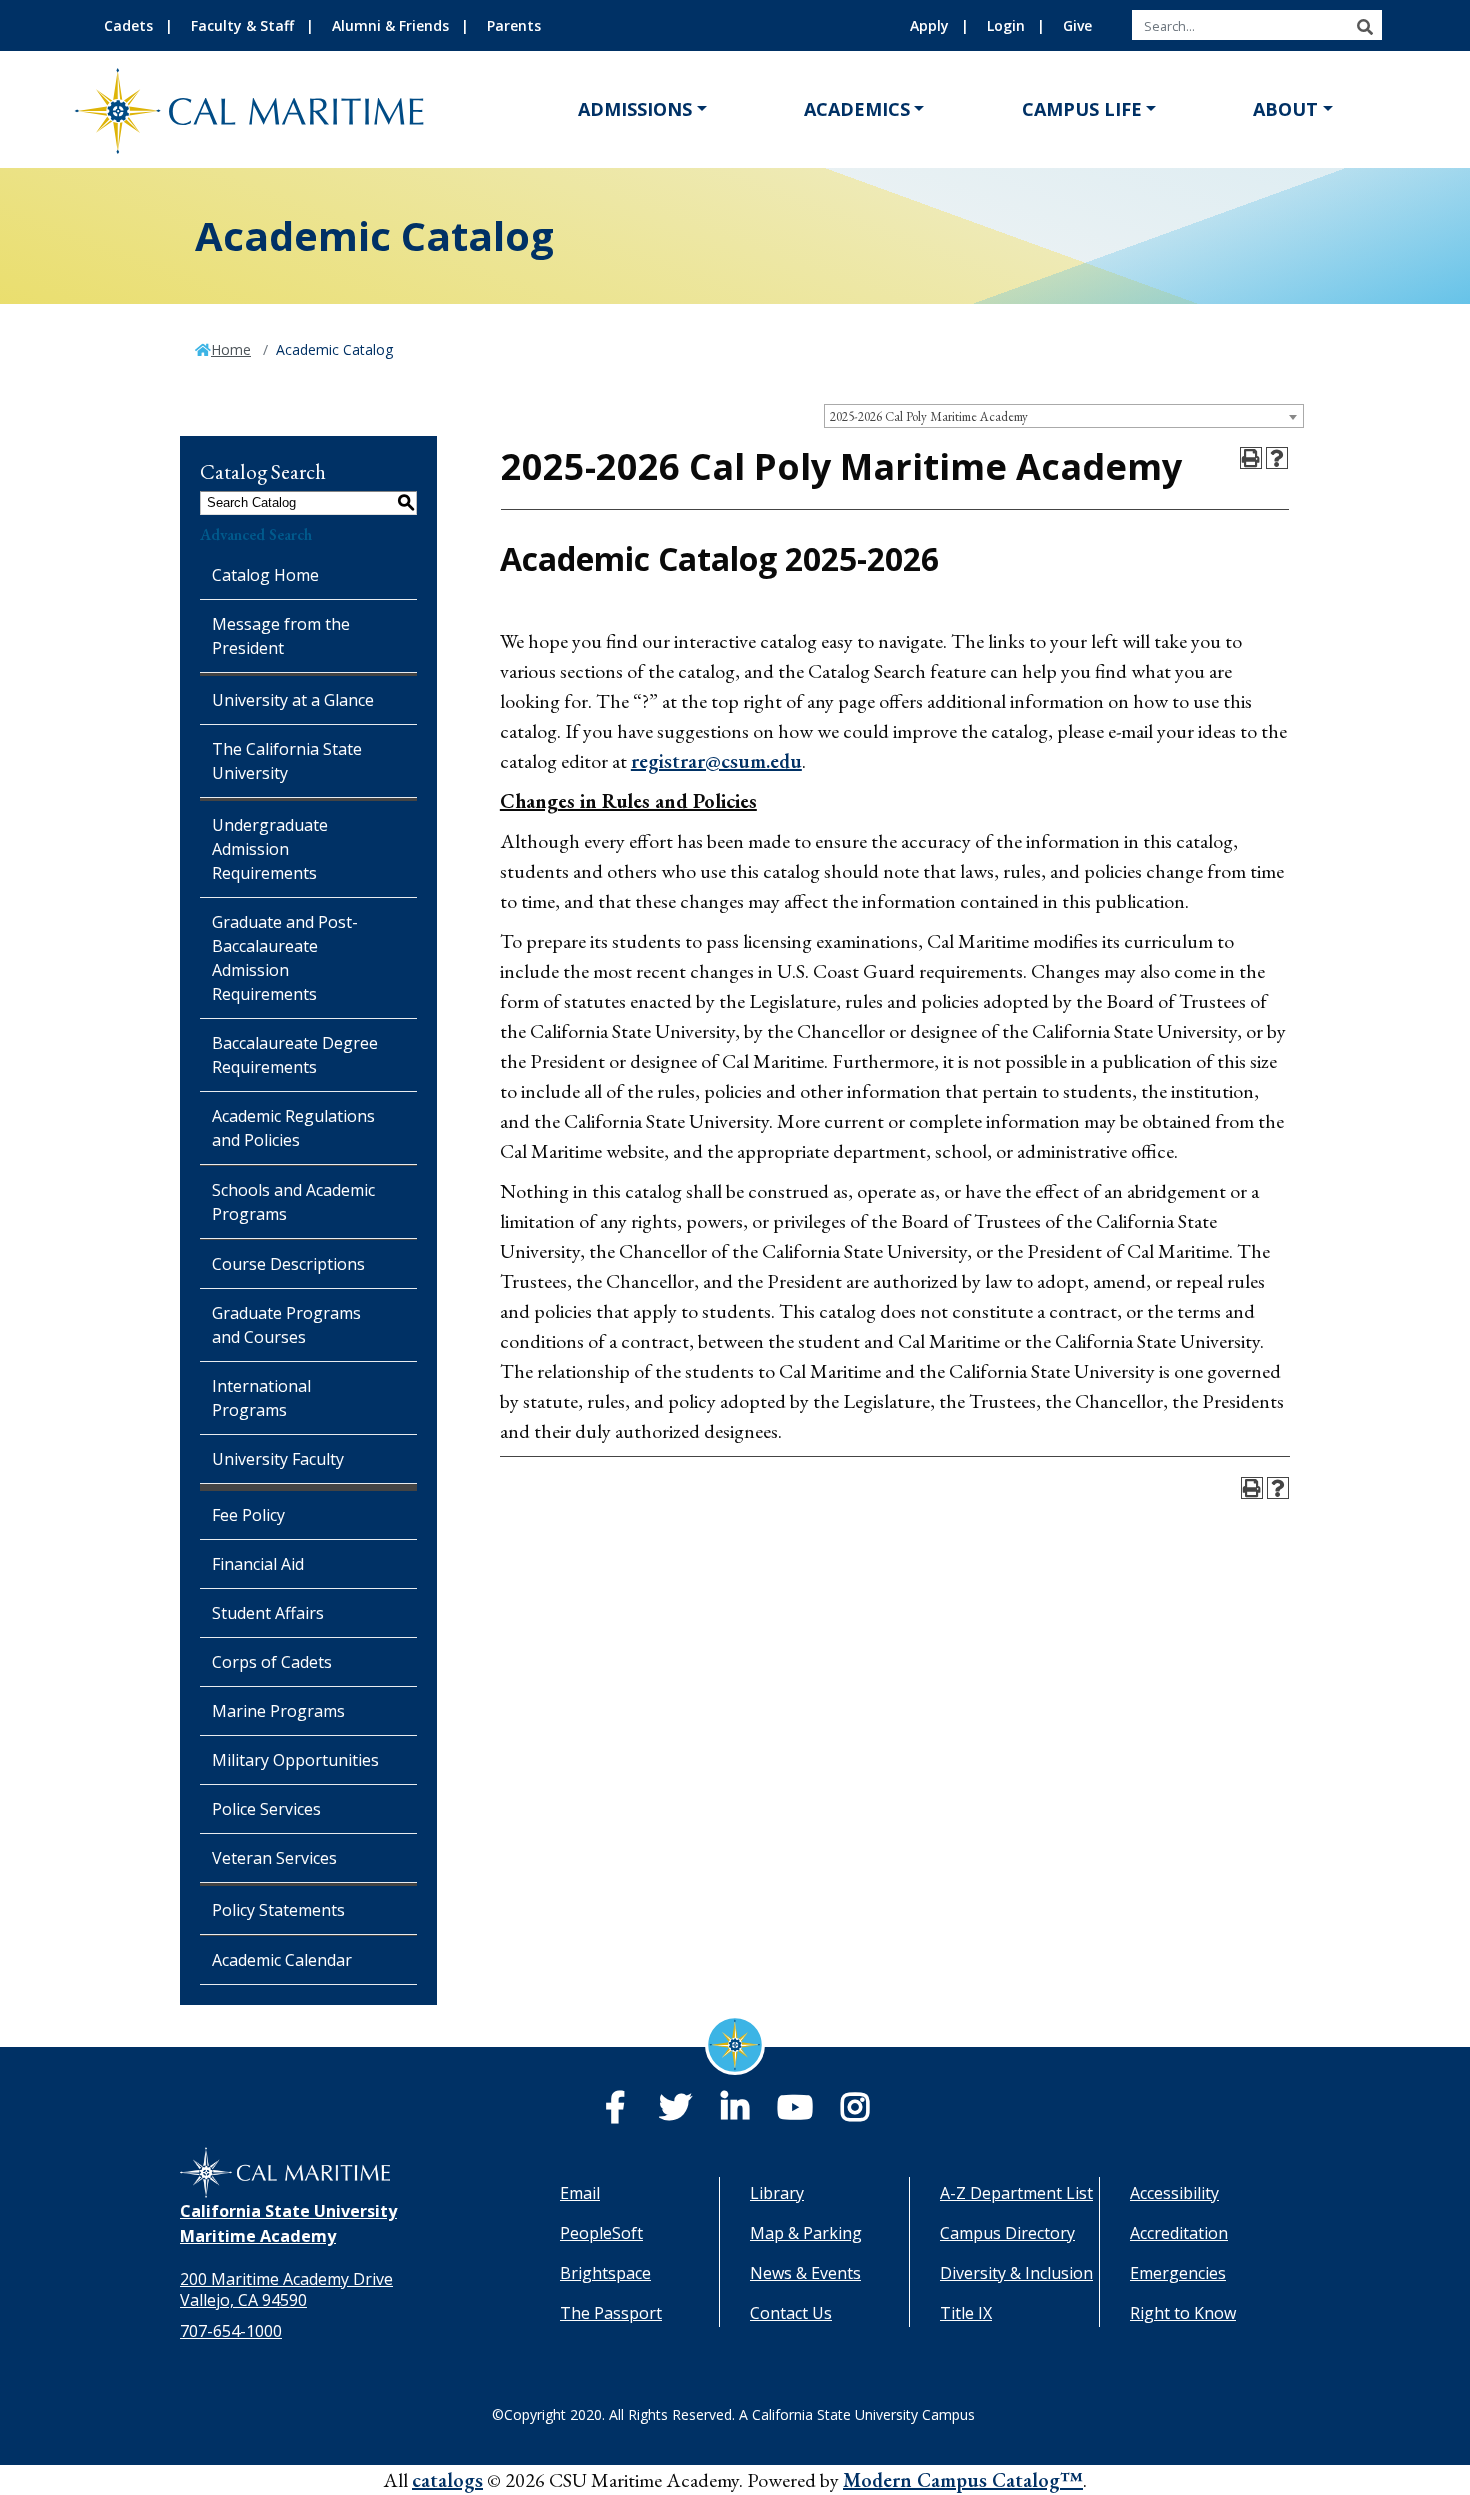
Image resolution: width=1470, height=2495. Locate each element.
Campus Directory (1007, 2233)
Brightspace (605, 2273)
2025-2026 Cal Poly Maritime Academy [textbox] (929, 416)
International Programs (261, 1398)
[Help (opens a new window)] (1277, 458)
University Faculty (278, 1459)
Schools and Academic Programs (293, 1202)
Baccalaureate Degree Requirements (295, 1055)
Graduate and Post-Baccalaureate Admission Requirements (285, 958)
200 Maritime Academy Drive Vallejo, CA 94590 (286, 2289)
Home (231, 349)
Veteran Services (274, 1858)
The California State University (287, 761)
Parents (514, 25)
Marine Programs (278, 1711)
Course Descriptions (288, 1264)
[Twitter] (675, 2113)
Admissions (635, 109)
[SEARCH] (1365, 27)
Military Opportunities (295, 1760)
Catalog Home (265, 575)
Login (1006, 25)
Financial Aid (258, 1564)
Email (580, 2193)
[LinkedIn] (735, 2113)
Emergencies (1178, 2273)
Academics (857, 109)
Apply (929, 25)
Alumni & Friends (390, 25)
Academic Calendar (282, 1960)
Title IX (966, 2313)
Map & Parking (806, 2233)
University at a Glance (293, 700)
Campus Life (1082, 109)
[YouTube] (795, 2113)
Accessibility (1174, 2193)
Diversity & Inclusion (1016, 2273)
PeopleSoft (601, 2233)
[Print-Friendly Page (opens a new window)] (1251, 458)
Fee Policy (248, 1515)
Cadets (128, 25)
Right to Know (1183, 2313)
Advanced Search (256, 534)
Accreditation (1179, 2233)
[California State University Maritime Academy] (249, 110)
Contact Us (791, 2313)
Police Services (266, 1809)
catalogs (447, 2480)
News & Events (805, 2273)
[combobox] (1064, 416)
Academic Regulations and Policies (293, 1128)
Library (777, 2193)
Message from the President (281, 636)
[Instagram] (855, 2113)
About (1285, 109)
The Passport (611, 2313)
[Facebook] (615, 2113)
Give (1077, 25)
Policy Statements (278, 1910)
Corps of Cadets (272, 1662)
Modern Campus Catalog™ (963, 2480)
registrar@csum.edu (716, 761)
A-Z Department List (1016, 2193)
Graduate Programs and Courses (286, 1325)
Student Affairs (268, 1613)
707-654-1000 (231, 2331)
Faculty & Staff (242, 25)
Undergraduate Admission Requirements (270, 849)
